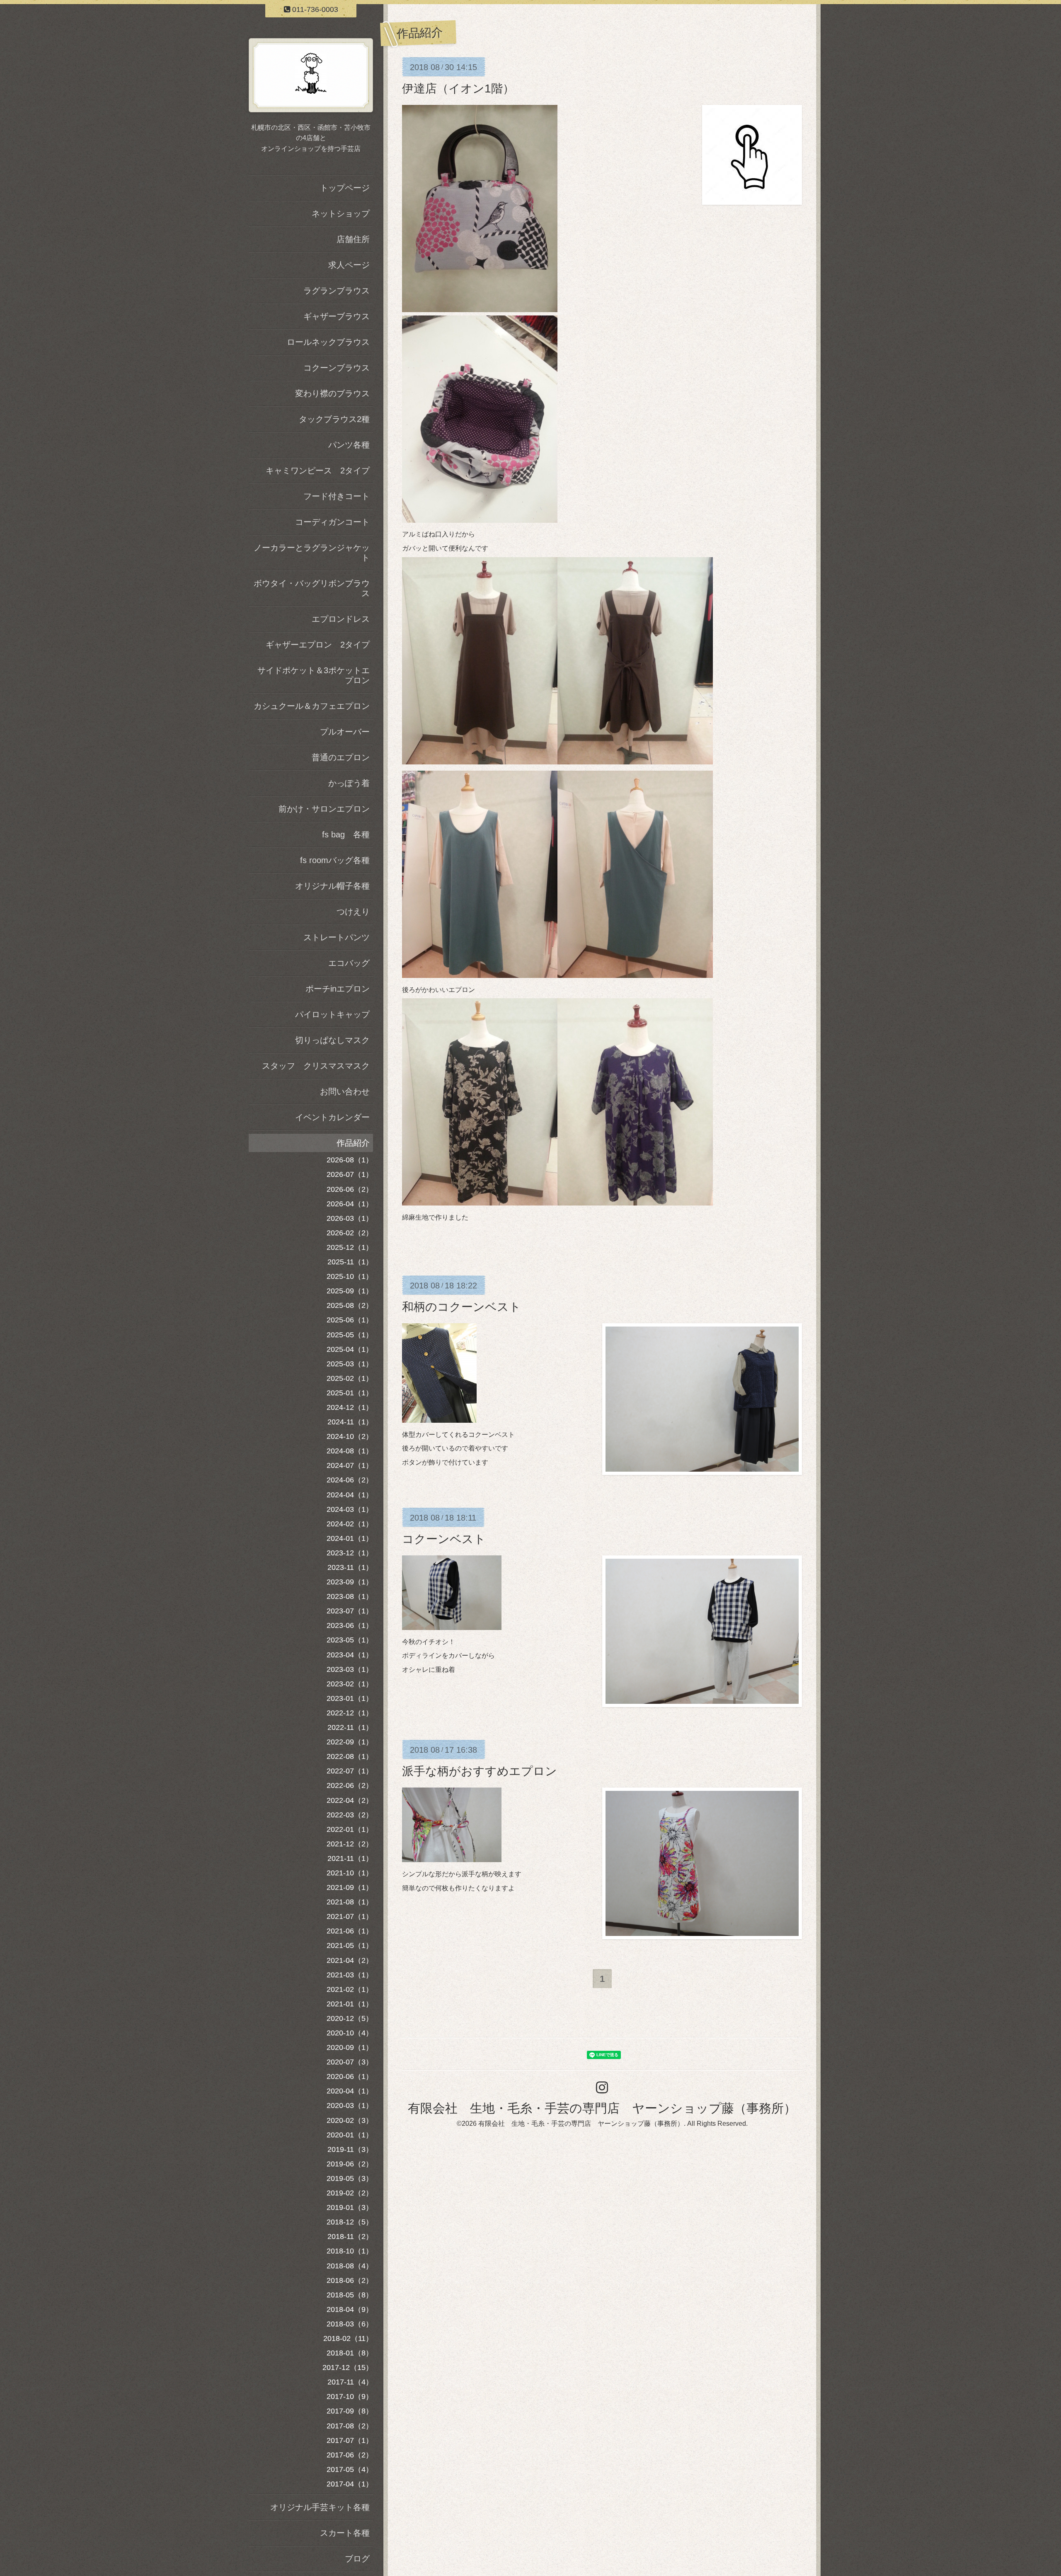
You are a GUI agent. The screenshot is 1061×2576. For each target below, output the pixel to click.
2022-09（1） (350, 1742)
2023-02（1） (350, 1684)
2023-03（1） (350, 1669)
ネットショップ (341, 213)
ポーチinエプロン (338, 989)
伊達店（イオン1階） (458, 89)
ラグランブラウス (337, 291)
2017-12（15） (348, 2367)
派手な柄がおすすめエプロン (480, 1771)
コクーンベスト (444, 1539)
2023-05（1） (350, 1640)
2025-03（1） (350, 1364)
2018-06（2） (350, 2280)
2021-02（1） (350, 1989)
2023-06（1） (350, 1625)
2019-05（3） (350, 2178)
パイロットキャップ (332, 1014)
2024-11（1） (350, 1422)
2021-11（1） (350, 1858)
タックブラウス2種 (334, 419)
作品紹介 (353, 1143)
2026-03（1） (350, 1218)
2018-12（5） (350, 2222)
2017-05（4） (350, 2469)
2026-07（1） (350, 1174)
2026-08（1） (350, 1160)
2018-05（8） (350, 2295)
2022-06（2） (350, 1785)
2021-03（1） (350, 1975)
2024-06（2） (350, 1480)
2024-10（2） (350, 1436)
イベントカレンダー (332, 1117)
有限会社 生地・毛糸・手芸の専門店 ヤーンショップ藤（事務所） (602, 2108)
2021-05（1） (350, 1945)
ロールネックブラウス (328, 342)
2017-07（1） (350, 2440)
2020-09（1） (350, 2047)
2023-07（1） (350, 1611)
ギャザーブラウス (337, 316)
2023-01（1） (350, 1698)
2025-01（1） (350, 1393)
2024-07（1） (350, 1465)
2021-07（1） (350, 1916)
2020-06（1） (350, 2076)
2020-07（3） (350, 2062)
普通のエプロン (341, 757)
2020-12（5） (350, 2018)
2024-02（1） (350, 1524)
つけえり (353, 912)
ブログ (357, 2559)
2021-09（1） (350, 1887)
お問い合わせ (345, 1092)
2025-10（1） (350, 1276)
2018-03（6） (350, 2324)
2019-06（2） (350, 2164)
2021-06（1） (350, 1931)
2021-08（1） (350, 1902)
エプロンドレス (341, 619)
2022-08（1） (350, 1756)
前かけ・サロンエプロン (324, 809)
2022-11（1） (350, 1727)
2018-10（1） (350, 2251)
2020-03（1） (350, 2105)
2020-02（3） (350, 2120)
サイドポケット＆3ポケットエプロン (314, 675)
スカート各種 (345, 2533)
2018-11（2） (350, 2236)
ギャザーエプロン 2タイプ (318, 645)
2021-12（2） (350, 1844)
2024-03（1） (350, 1509)
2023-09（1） (350, 1582)
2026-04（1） (350, 1204)
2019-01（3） (350, 2207)
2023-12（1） (350, 1553)
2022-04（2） (350, 1800)
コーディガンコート (332, 522)
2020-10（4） (350, 2033)
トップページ (345, 188)
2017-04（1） (350, 2484)
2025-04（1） (350, 1349)
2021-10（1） (350, 1873)
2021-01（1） (350, 2004)
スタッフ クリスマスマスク (316, 1066)
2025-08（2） (350, 1305)
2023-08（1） (350, 1596)
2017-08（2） (350, 2426)
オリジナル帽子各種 (332, 886)
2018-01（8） (350, 2353)
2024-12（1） (350, 1407)
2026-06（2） (350, 1189)
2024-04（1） (350, 1495)
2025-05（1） (350, 1335)
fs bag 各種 (346, 834)
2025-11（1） (350, 1262)
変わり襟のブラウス (332, 393)
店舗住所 (353, 239)
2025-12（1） (350, 1247)
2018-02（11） (348, 2338)
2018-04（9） (350, 2309)
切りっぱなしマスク (332, 1040)
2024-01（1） (350, 1538)
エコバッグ (349, 963)
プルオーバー (345, 732)
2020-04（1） (350, 2091)
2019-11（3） (350, 2149)
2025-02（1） (350, 1378)
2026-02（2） (350, 1233)
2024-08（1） (350, 1451)
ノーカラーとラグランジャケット (312, 553)
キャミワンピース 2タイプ (318, 471)
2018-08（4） (350, 2266)
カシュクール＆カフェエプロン (312, 706)
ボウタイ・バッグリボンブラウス (312, 588)
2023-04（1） (350, 1655)
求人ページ (349, 265)
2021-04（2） (350, 1960)
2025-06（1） (350, 1320)
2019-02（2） (350, 2193)
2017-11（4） (350, 2382)
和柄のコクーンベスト (461, 1307)
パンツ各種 (349, 445)
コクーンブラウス (337, 368)
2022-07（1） (350, 1771)
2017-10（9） (350, 2397)
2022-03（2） (350, 1815)
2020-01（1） (350, 2135)
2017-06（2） (350, 2455)
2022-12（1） (350, 1713)
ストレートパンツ (337, 937)
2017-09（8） (350, 2411)
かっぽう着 (349, 783)
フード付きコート (337, 496)
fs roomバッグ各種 (335, 860)
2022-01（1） (350, 1829)
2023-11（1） (350, 1567)
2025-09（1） (350, 1291)
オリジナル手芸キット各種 (320, 2507)
